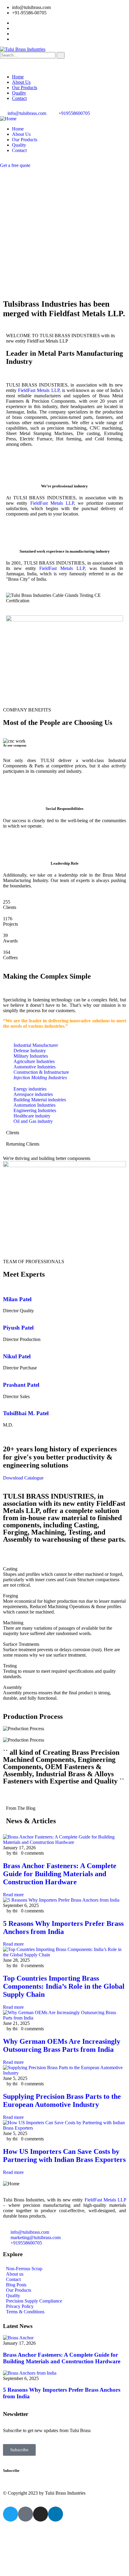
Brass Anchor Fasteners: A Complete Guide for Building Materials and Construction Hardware (60, 1874)
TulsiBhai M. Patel (26, 1413)
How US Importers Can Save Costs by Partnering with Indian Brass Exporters (64, 2155)
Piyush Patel (18, 1328)
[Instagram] (40, 2514)
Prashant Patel (21, 1385)
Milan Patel (17, 1299)
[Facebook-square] (25, 2514)
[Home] (8, 119)
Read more (13, 1895)
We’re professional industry (64, 486)
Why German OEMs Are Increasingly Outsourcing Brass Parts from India (62, 2045)
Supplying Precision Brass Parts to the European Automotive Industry (62, 2100)
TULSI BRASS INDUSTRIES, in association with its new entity (53, 1500)
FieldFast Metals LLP (39, 390)
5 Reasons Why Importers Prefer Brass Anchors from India (63, 1928)
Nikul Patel (17, 1356)
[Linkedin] (55, 2514)
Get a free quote (15, 165)
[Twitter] (10, 2514)
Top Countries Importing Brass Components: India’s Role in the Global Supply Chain (64, 1986)
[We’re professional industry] (64, 469)
